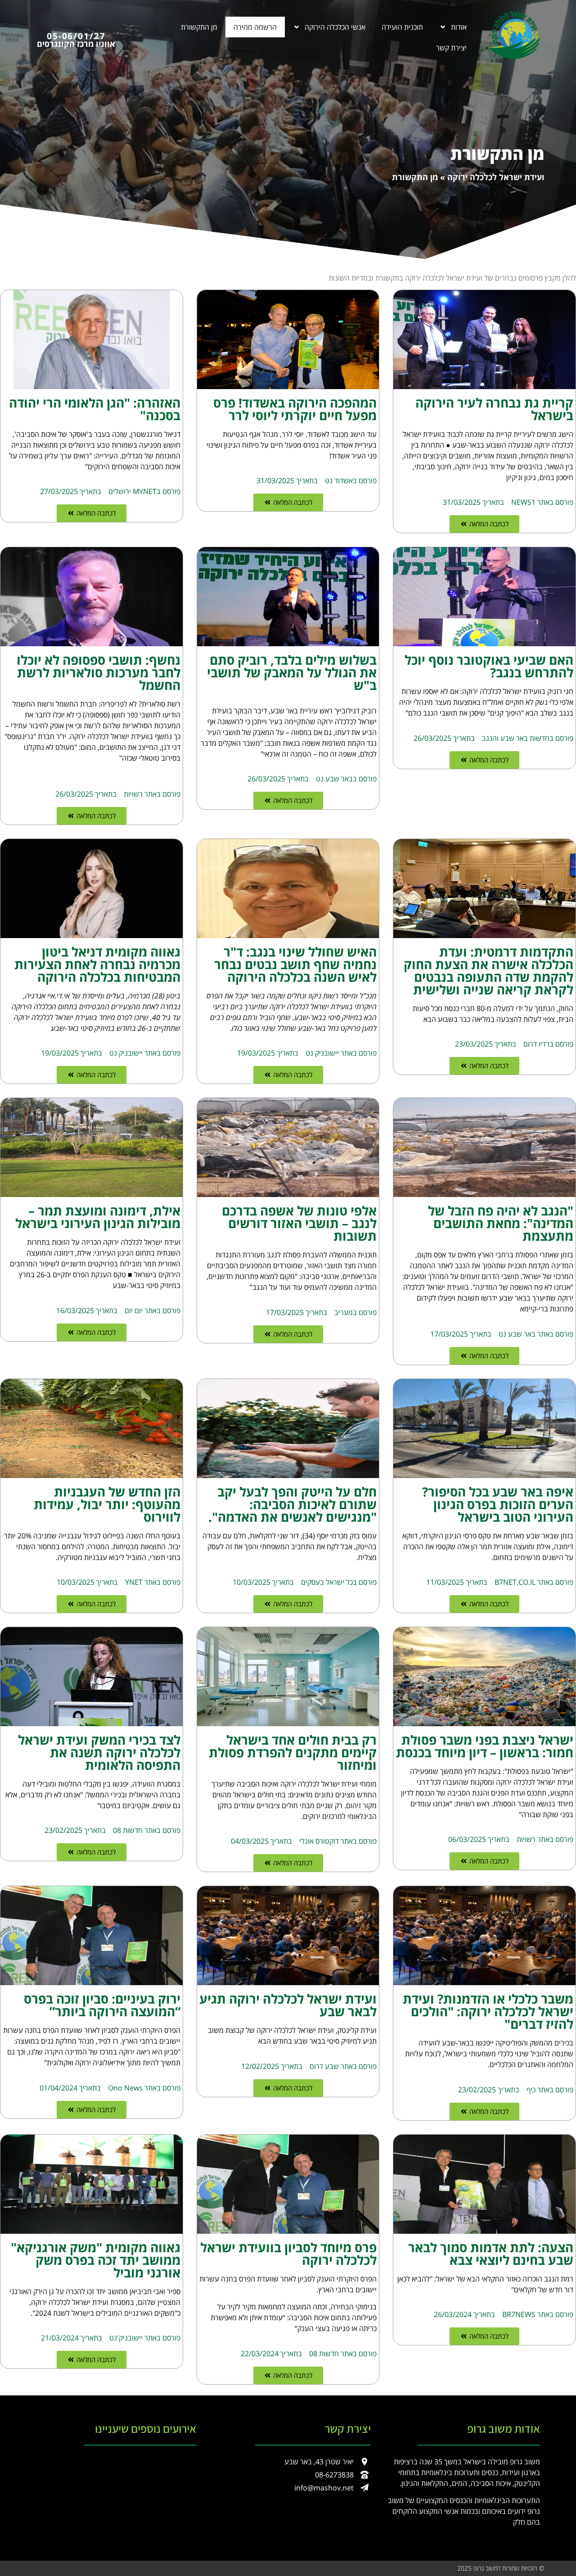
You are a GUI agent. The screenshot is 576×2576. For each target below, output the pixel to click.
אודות (459, 27)
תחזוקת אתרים (431, 2568)
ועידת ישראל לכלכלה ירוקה (496, 177)
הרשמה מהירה (255, 27)
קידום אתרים (389, 2568)
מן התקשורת (199, 27)
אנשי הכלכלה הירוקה (335, 27)
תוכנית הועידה (402, 27)
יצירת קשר (451, 48)
